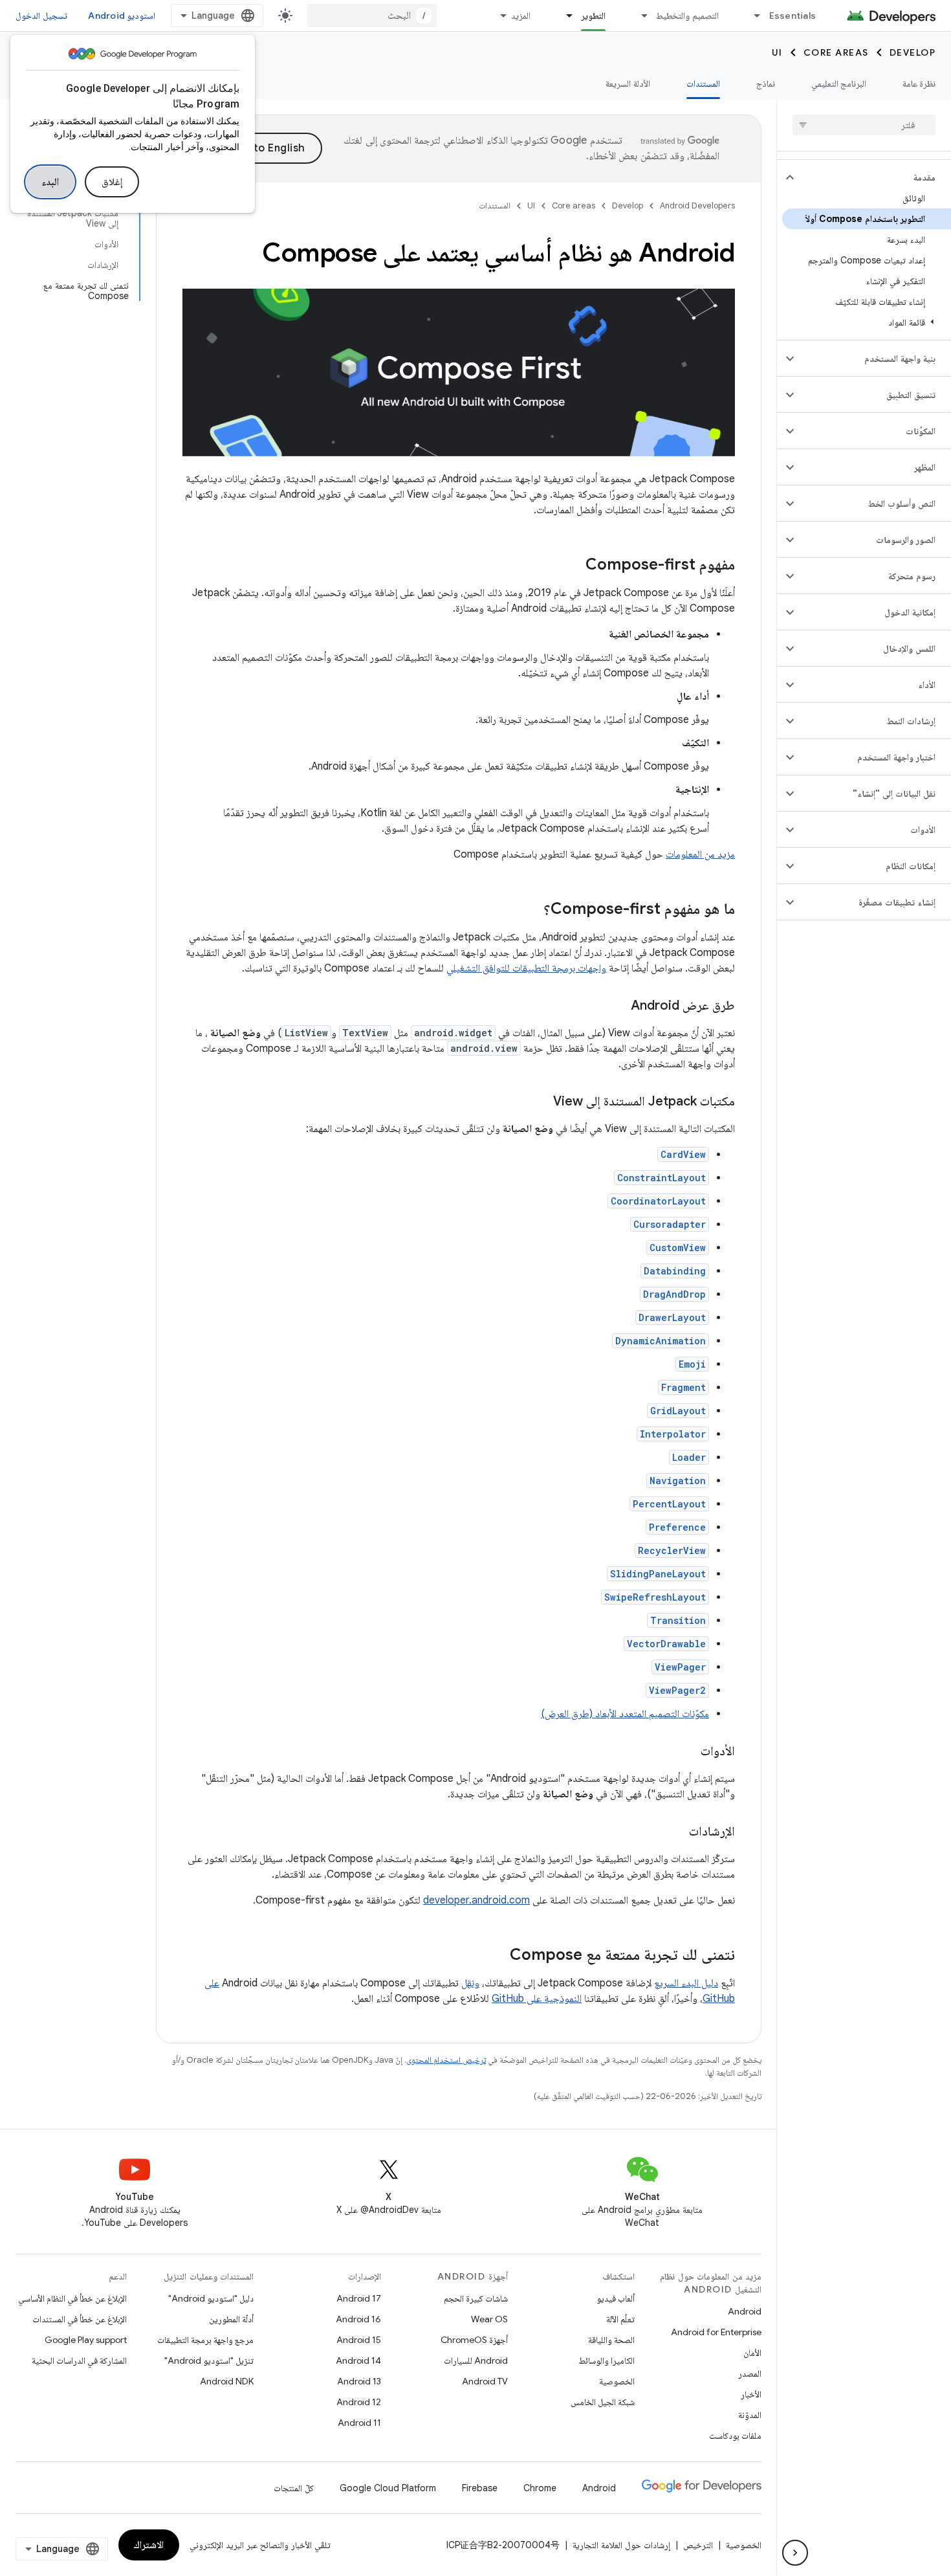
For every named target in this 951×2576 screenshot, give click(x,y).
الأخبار (751, 2394)
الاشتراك (149, 2545)
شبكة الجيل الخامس (603, 2402)
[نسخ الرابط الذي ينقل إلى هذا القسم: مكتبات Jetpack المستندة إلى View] (540, 1102)
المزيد (521, 16)
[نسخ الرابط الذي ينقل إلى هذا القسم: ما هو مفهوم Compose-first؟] (530, 910)
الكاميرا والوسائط (607, 2360)
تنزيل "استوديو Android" (209, 2360)
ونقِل (470, 1983)
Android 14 (358, 2360)
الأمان (752, 2353)
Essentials (793, 16)
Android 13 (359, 2381)
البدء (50, 182)
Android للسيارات (476, 2360)
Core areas (836, 52)
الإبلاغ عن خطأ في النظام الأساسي (72, 2298)
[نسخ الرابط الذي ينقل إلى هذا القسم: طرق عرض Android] (618, 1006)
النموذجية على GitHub (537, 1999)
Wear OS (489, 2319)
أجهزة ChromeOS (474, 2340)
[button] (874, 177)
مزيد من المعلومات (700, 854)
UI (777, 52)
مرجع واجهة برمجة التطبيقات (205, 2340)
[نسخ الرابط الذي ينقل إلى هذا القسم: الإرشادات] (676, 1832)
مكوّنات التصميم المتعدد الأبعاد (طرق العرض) (625, 1714)
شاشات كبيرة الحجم (476, 2298)
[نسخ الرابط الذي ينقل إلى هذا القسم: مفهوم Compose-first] (573, 566)
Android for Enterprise (716, 2332)
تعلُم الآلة (620, 2319)
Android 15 (359, 2340)
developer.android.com (476, 1900)
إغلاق (112, 182)
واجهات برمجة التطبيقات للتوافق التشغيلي (526, 968)
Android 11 (359, 2423)
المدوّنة (750, 2415)
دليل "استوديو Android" (211, 2298)
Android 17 (359, 2298)
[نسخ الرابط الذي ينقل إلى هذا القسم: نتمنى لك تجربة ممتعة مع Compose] (497, 1956)
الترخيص (698, 2545)
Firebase (480, 2488)
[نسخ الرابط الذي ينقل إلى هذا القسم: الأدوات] (688, 1752)
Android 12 (359, 2402)
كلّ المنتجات (294, 2488)
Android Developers (697, 205)
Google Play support (86, 2340)
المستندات (703, 83)
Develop (913, 52)
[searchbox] (864, 125)
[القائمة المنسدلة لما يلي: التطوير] (563, 16)
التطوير (593, 16)
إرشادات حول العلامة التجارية (621, 2545)
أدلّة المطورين (231, 2319)
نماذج (766, 83)
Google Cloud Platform (388, 2488)
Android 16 (358, 2319)
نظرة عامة (919, 83)
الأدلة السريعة (628, 83)
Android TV (485, 2381)
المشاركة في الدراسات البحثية (79, 2360)
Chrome (540, 2488)
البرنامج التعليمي (839, 83)
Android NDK (227, 2381)
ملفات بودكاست (735, 2436)
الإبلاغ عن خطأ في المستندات (80, 2319)
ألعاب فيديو (616, 2298)
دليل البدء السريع (686, 1983)
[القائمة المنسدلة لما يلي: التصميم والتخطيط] (639, 16)
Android (745, 2311)
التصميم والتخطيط (687, 16)
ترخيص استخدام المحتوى (446, 2060)
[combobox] (372, 16)
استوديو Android (122, 16)
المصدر (750, 2373)
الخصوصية (617, 2381)
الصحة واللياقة (611, 2340)
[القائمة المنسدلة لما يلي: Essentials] (752, 16)
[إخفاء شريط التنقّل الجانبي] (795, 2553)
